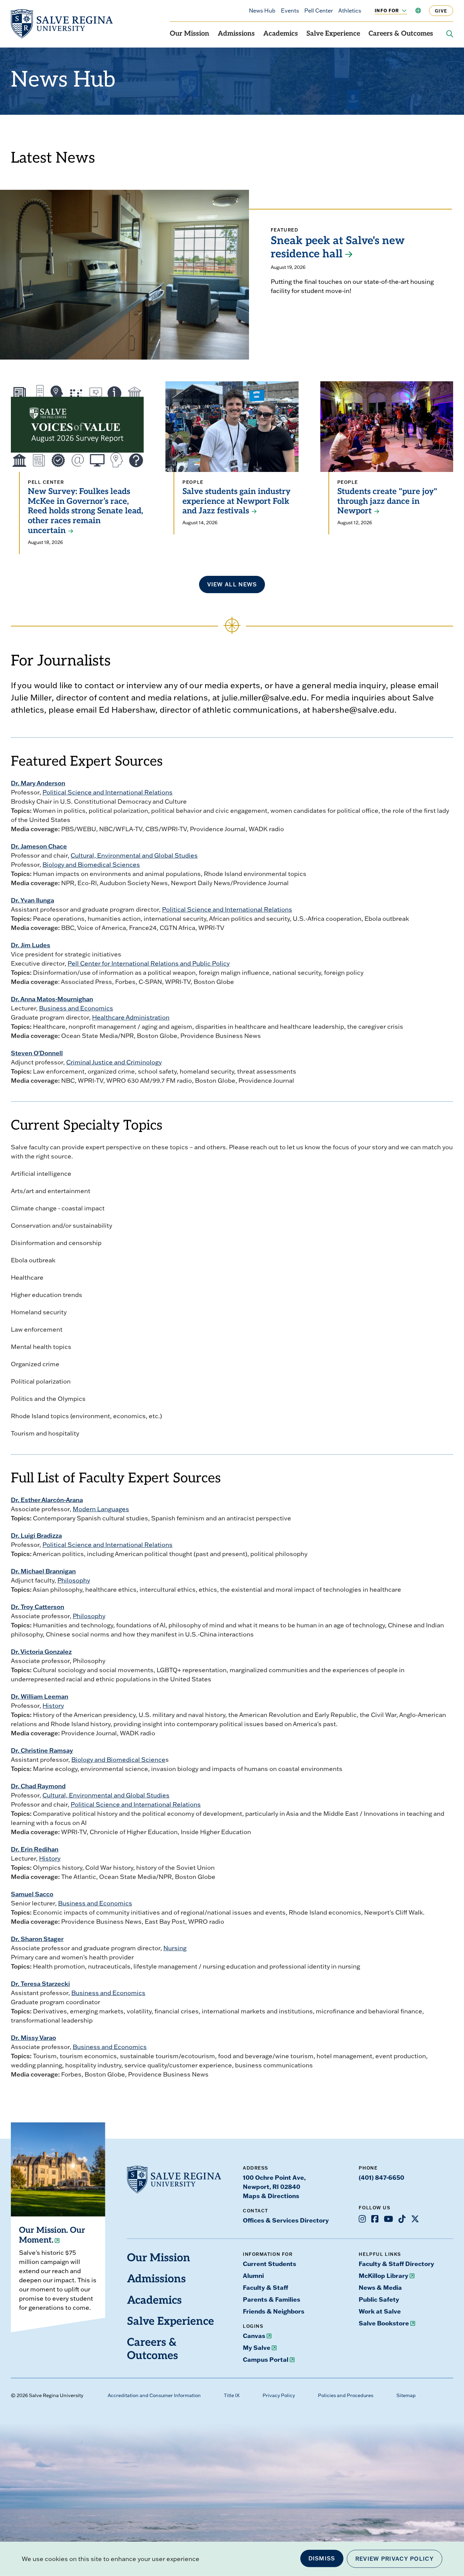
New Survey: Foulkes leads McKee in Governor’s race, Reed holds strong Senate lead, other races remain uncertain (85, 511)
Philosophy (74, 1580)
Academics (281, 34)
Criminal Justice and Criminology (114, 1062)
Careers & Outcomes (401, 34)
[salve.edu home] (62, 24)
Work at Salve (380, 2311)
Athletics (350, 11)
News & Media (380, 2287)
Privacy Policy (279, 2395)
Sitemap (406, 2395)
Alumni (253, 2276)
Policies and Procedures (346, 2395)
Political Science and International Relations (108, 792)
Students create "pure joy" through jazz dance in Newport (387, 502)
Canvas (254, 2336)
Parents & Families (272, 2299)
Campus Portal (266, 2359)
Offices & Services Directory (286, 2220)
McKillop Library (383, 2276)
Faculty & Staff (265, 2287)
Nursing (175, 1948)
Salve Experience (333, 34)
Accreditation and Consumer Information (154, 2395)
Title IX (232, 2395)
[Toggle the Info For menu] (400, 11)
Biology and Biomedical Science (118, 1760)
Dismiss (322, 2558)
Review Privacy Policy (395, 2559)
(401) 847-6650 (381, 2177)
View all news (232, 584)
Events (290, 11)
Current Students (270, 2264)
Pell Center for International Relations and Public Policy (149, 963)
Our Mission (190, 34)
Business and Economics (76, 1008)
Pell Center (319, 11)
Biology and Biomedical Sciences (91, 865)
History (53, 1706)
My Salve (257, 2347)
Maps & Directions (271, 2196)
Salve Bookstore (384, 2323)
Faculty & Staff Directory (396, 2264)
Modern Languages (101, 1509)
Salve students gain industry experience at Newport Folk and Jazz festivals (236, 502)
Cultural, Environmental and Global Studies (134, 855)
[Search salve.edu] (450, 34)
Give (441, 11)
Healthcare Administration (131, 1017)
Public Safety (379, 2299)
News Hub (262, 11)
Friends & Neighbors (274, 2311)
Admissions (236, 34)
